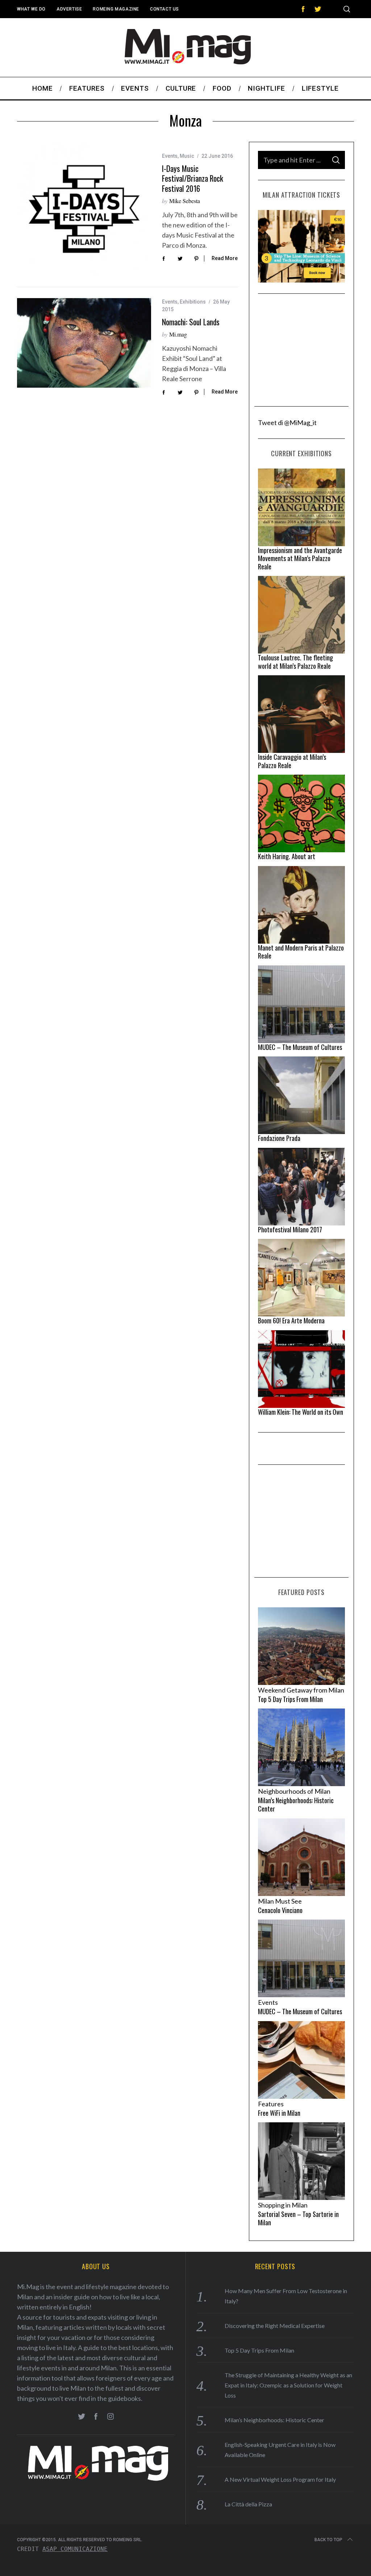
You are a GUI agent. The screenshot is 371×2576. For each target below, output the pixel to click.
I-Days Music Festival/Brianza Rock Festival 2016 (193, 178)
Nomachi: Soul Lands (191, 322)
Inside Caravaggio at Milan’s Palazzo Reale (292, 761)
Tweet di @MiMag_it (287, 423)
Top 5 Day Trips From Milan (290, 1699)
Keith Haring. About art (287, 856)
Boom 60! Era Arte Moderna (291, 1320)
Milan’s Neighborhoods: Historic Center (296, 1804)
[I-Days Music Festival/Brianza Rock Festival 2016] (84, 209)
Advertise (69, 9)
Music (187, 156)
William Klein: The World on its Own (301, 1412)
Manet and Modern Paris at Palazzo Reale (301, 952)
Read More (225, 258)
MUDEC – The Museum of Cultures (300, 1047)
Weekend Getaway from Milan (301, 1690)
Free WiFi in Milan (279, 2113)
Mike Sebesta (185, 201)
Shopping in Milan (283, 2205)
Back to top (328, 2540)
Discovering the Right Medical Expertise (275, 2326)
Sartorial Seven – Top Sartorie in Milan (298, 2218)
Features (271, 2104)
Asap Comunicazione (75, 2549)
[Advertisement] (301, 350)
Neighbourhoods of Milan (294, 1791)
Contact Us (164, 9)
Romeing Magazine (116, 9)
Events (170, 156)
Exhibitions (193, 302)
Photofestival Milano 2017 (290, 1229)
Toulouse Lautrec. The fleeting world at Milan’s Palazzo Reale (295, 662)
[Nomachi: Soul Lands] (84, 343)
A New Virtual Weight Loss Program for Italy (280, 2479)
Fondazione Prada (279, 1138)
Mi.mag (178, 334)
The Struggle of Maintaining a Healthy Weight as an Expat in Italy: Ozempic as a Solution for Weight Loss (288, 2385)
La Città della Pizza (248, 2504)
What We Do (31, 9)
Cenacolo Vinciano (280, 1910)
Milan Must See (280, 1901)
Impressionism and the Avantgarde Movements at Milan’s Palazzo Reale (300, 558)
